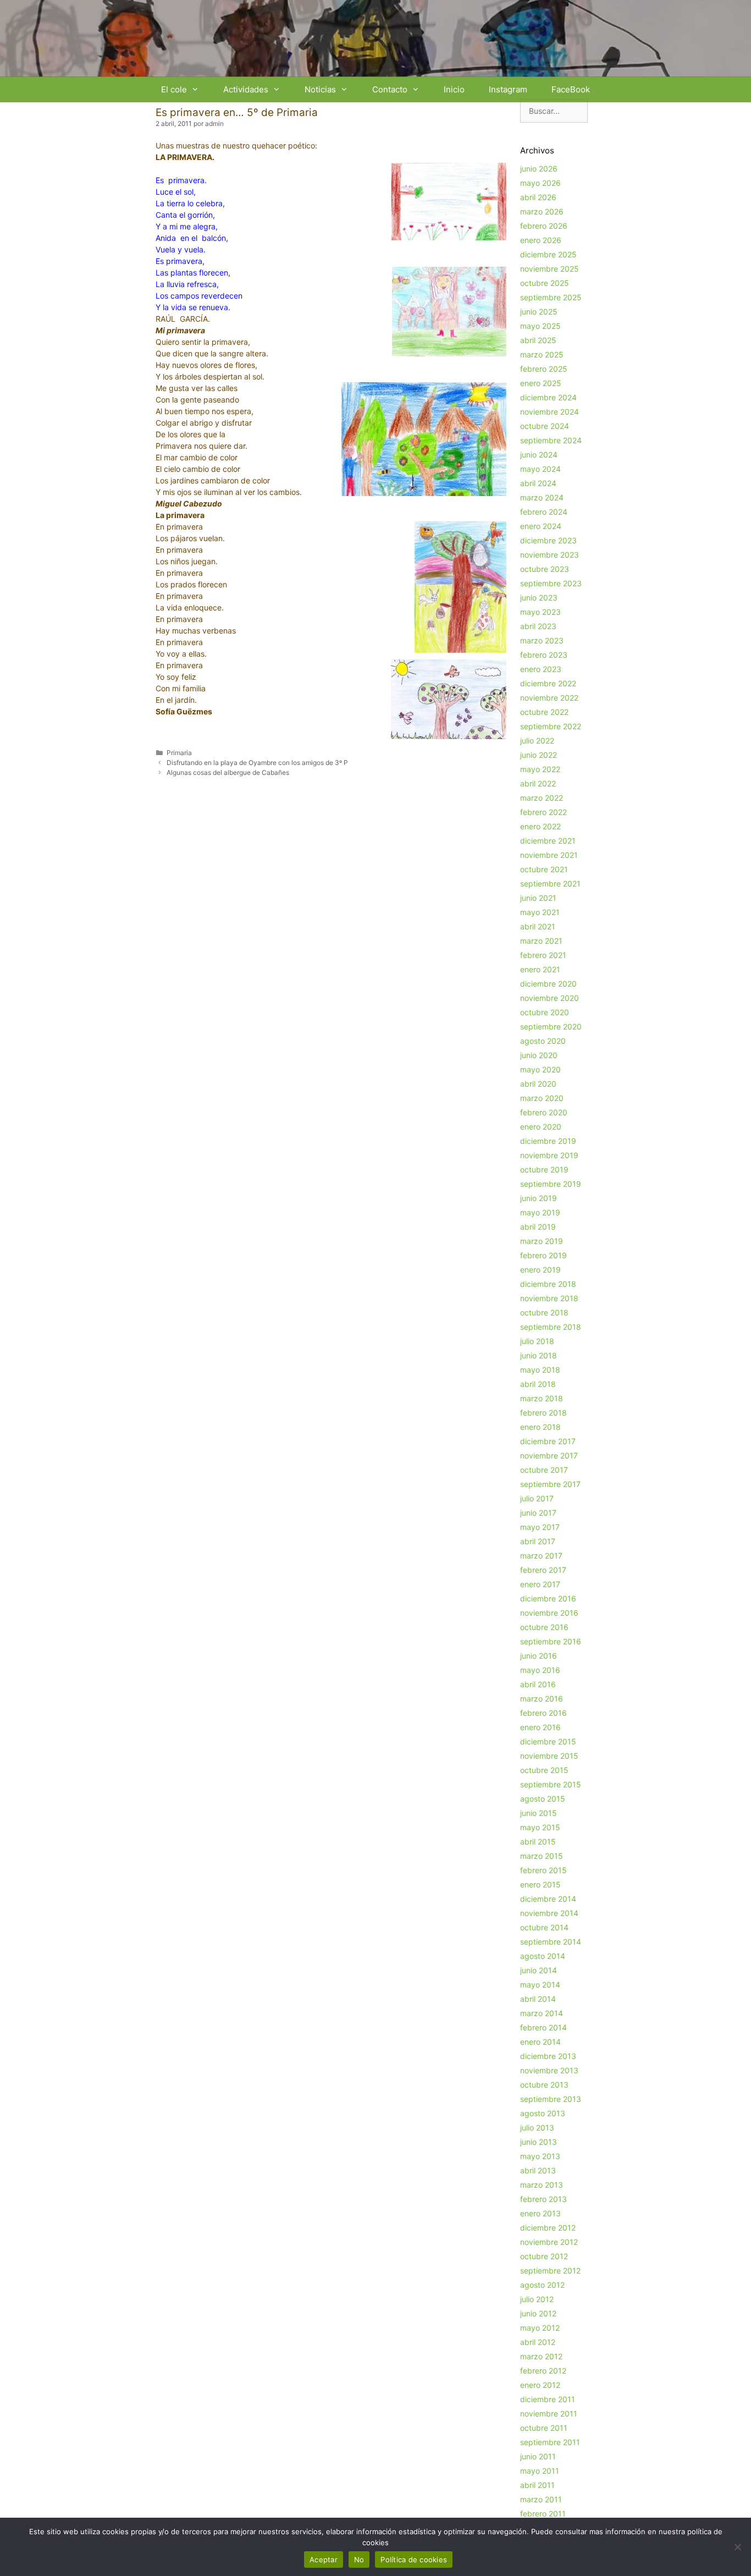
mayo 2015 (540, 1827)
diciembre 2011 (548, 2399)
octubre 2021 (544, 869)
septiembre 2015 (551, 1784)
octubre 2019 (544, 1169)
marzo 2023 (542, 640)
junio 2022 (539, 755)
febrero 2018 (543, 1413)
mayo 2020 (540, 1069)
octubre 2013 (544, 2085)
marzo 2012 (541, 2356)
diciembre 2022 (548, 683)
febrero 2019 (543, 1255)
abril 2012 (538, 2342)
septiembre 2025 (551, 297)
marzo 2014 (542, 2013)
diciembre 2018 (548, 1284)
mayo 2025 (540, 326)
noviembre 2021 (549, 855)
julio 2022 (537, 741)
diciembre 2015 (548, 1741)
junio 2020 (539, 1055)
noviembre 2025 (550, 269)
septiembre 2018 (551, 1327)
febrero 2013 (543, 2199)
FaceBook (571, 89)
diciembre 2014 (548, 1899)
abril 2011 (537, 2485)
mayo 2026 (540, 183)
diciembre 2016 (548, 1598)
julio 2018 (537, 1341)
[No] (737, 2547)
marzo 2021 (541, 941)
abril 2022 (538, 783)
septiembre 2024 (551, 440)
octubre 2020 (545, 1012)
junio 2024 (539, 455)
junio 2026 (539, 169)
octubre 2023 (545, 569)
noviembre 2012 (549, 2242)
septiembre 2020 (551, 1026)
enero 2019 (540, 1270)
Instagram (508, 89)
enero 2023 (541, 669)
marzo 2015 (542, 1856)
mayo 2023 (540, 612)
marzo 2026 (542, 211)
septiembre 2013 (551, 2099)
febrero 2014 (543, 2027)
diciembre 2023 (548, 540)
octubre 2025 (545, 283)
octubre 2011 (544, 2428)
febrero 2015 (543, 1870)
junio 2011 (538, 2456)
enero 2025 (541, 383)
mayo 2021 (540, 912)
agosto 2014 (543, 1956)
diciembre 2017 (548, 1441)
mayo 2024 (540, 469)
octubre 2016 (544, 1627)
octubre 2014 (544, 1927)
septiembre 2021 (550, 884)
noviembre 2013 (549, 2070)
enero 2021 (540, 969)
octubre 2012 (544, 2256)
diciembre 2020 (548, 984)
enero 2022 (540, 826)
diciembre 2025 (548, 254)
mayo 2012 (540, 2328)
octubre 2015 (544, 1770)
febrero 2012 (543, 2371)
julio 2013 (537, 2128)
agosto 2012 (542, 2285)
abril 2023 (538, 626)
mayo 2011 (540, 2471)
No (359, 2560)
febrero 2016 (543, 1713)
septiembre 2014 (551, 1942)
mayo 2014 (540, 1985)
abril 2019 (538, 1227)
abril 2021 (538, 926)
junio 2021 (538, 898)
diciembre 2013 (548, 2056)
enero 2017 (540, 1584)
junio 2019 (539, 1198)
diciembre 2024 (548, 397)
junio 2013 (539, 2142)
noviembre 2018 (549, 1298)
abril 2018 (538, 1384)
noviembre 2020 (550, 998)
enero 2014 (540, 2042)
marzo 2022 (542, 798)
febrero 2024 (544, 512)
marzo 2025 (542, 354)
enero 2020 (541, 1127)
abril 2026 (538, 197)
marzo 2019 (542, 1241)
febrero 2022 (543, 812)
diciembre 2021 (548, 841)
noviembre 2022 (549, 698)
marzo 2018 (542, 1398)
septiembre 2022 (551, 726)
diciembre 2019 (548, 1141)
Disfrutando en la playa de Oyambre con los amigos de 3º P (257, 763)
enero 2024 (541, 526)
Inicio (454, 89)
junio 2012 (538, 2313)
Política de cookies (414, 2560)
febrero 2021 (543, 955)
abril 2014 (538, 1999)
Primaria (179, 753)
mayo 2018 (540, 1370)
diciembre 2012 (548, 2228)
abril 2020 (538, 1084)
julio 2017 (537, 1498)
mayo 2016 (540, 1670)
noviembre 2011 (549, 2413)
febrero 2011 (543, 2514)
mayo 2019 (540, 1212)
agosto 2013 (543, 2113)
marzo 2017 (541, 1556)
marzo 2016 (542, 1699)
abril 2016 (538, 1684)
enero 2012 (540, 2385)
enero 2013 (540, 2213)
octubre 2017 (544, 1470)
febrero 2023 (544, 655)
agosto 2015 (543, 1799)
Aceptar (324, 2560)
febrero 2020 (544, 1112)
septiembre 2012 (550, 2270)
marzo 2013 (542, 2185)
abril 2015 (538, 1842)
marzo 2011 (541, 2499)
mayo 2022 (540, 769)
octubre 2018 (544, 1312)
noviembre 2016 (549, 1613)
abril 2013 (538, 2170)
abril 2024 (538, 483)
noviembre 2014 (549, 1913)
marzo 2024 (542, 497)
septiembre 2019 (551, 1184)
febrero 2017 (543, 1570)
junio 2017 (538, 1513)
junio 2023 (539, 598)
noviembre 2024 (550, 412)
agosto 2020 (543, 1041)
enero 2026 (541, 240)
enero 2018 (540, 1427)
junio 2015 (539, 1813)
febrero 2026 (544, 226)
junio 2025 (539, 312)
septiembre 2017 (550, 1484)
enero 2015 (540, 1884)
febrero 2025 (544, 369)
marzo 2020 (542, 1098)
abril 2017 (538, 1541)
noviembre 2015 (549, 1756)
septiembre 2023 (551, 583)
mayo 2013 (540, 2156)
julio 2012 (537, 2299)
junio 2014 (539, 1970)
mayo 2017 (540, 1527)
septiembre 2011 (550, 2442)
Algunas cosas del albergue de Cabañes (228, 772)
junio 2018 (539, 1355)
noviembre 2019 (549, 1155)
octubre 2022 (544, 712)
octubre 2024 (545, 426)
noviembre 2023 (550, 555)
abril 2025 (538, 340)
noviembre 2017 (549, 1455)
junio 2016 (539, 1656)
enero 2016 (540, 1727)
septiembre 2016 (551, 1641)
